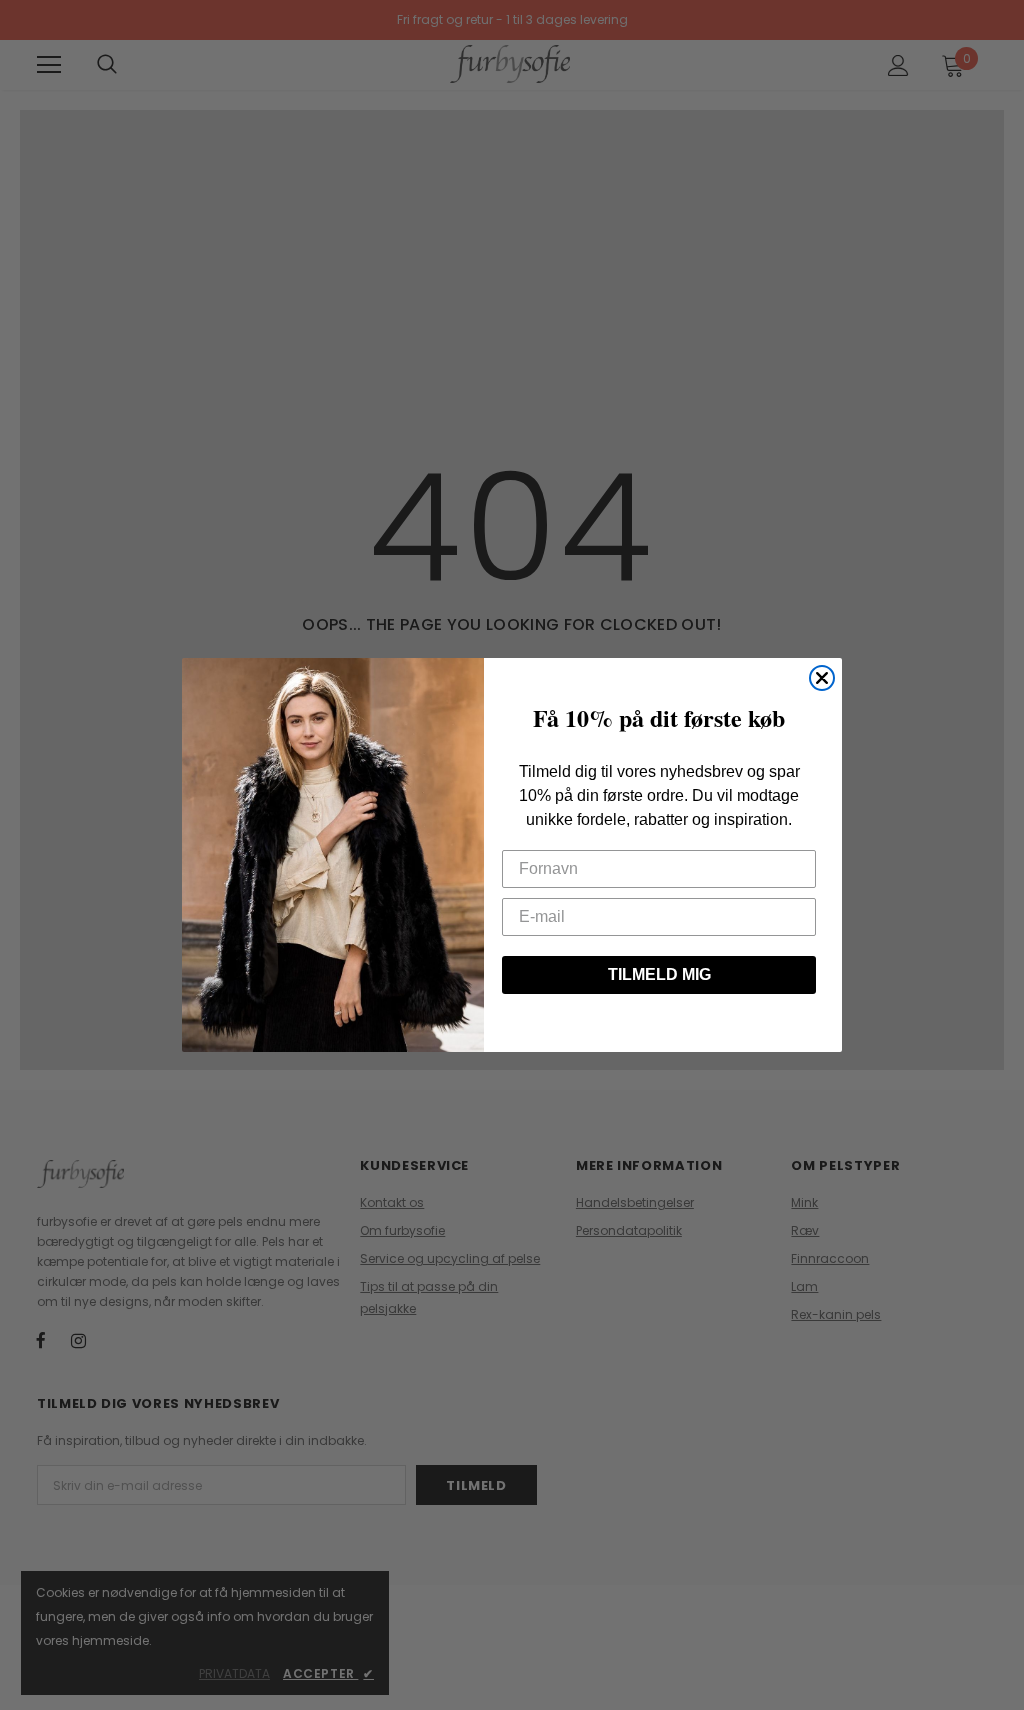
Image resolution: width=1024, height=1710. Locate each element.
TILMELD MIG (659, 974)
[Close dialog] (822, 678)
